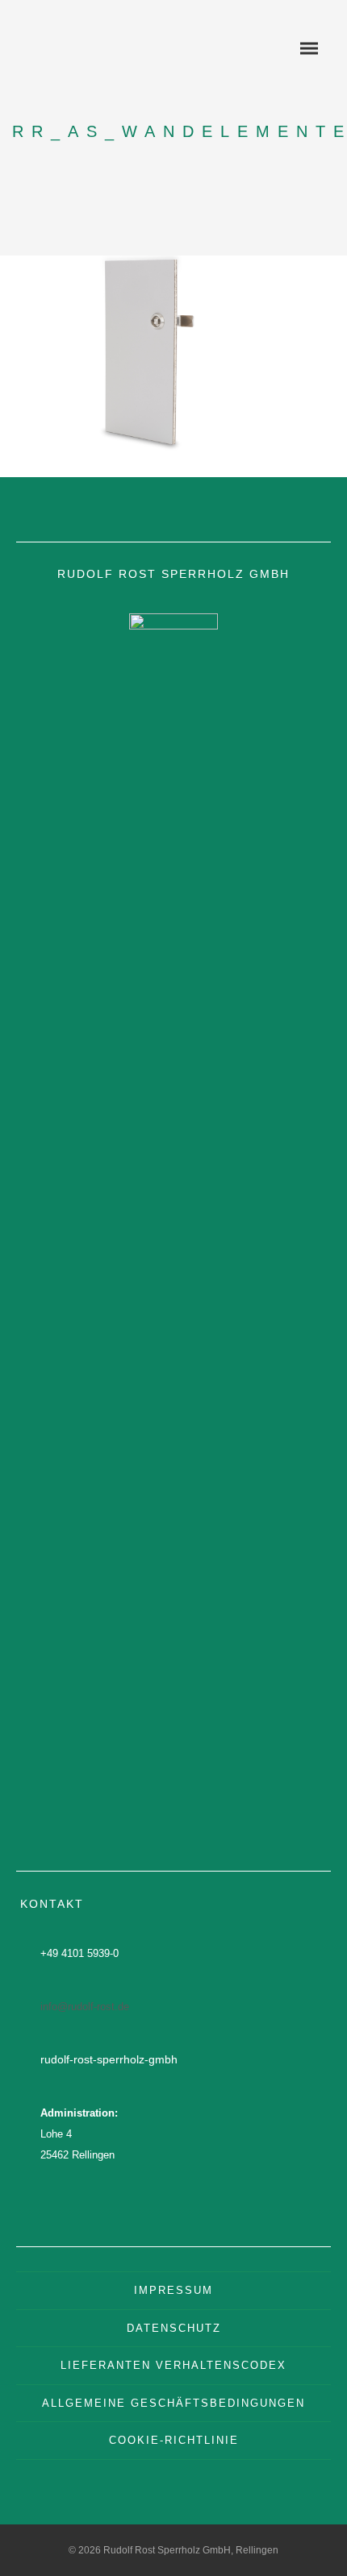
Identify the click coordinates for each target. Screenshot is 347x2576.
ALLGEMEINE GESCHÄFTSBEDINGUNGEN (173, 2403)
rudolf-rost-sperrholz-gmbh (109, 2059)
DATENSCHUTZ (174, 2328)
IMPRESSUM (173, 2290)
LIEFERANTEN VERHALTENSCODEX (173, 2365)
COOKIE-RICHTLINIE (174, 2440)
